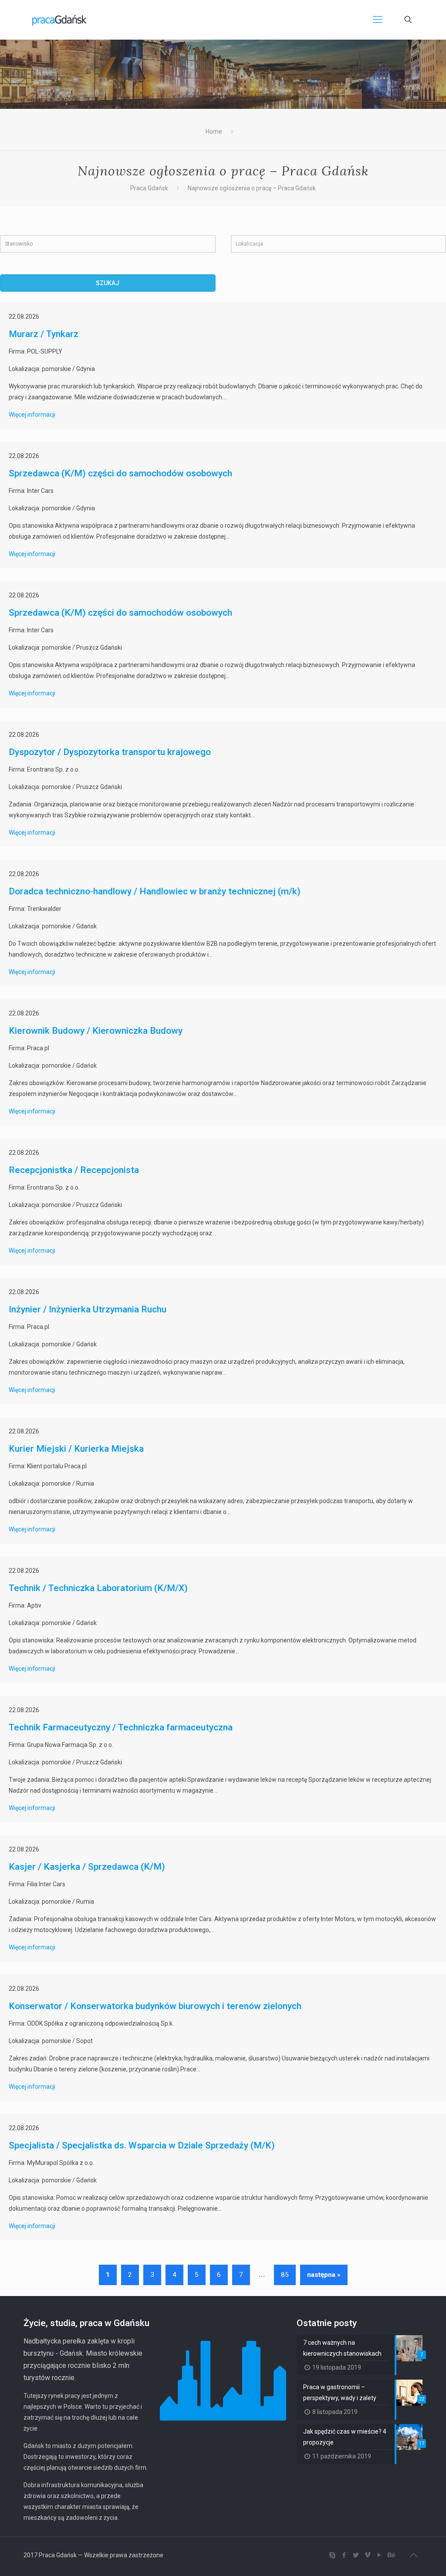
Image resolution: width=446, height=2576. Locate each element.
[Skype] (332, 2555)
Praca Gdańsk (149, 188)
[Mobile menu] (378, 20)
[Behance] (391, 2555)
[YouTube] (379, 2555)
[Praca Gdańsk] (59, 20)
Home (214, 131)
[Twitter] (356, 2555)
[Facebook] (344, 2555)
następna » (324, 2275)
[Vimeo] (367, 2555)
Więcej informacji (32, 415)
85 (285, 2275)
